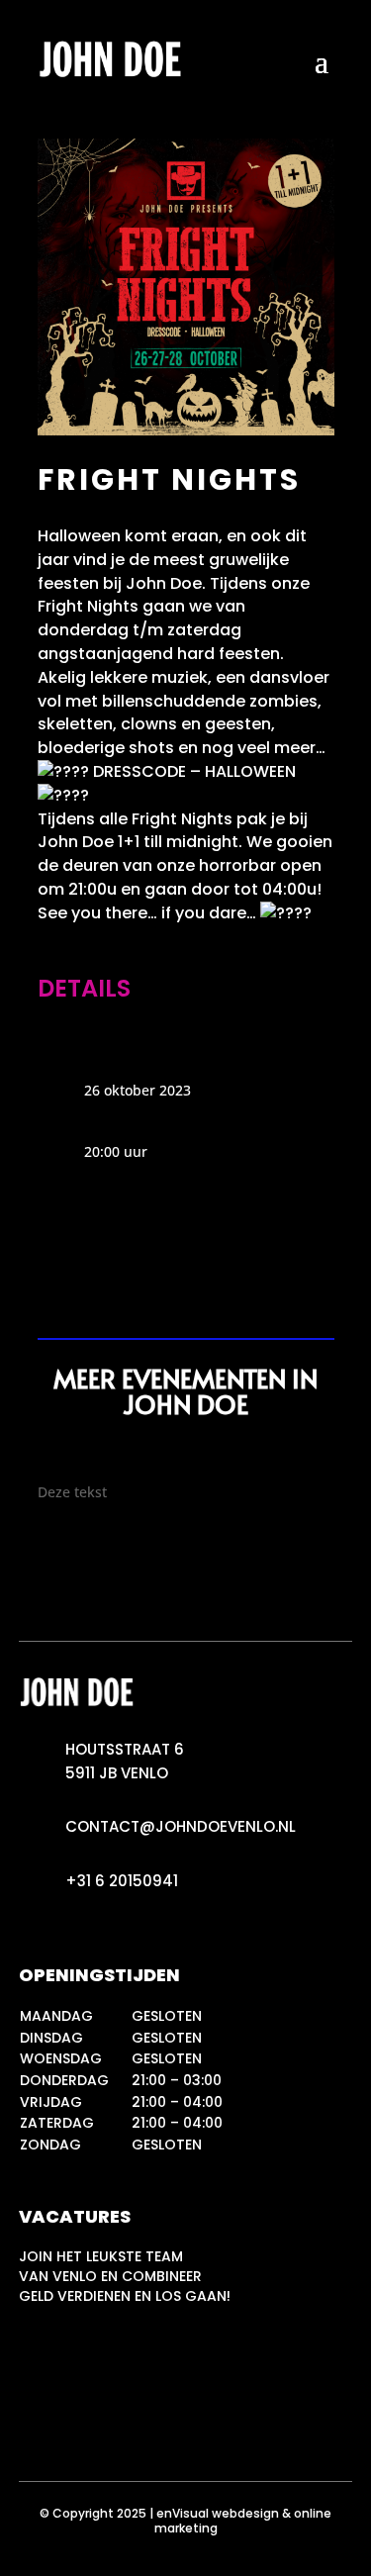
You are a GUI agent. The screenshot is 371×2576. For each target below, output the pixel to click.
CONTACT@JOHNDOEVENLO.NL (181, 1826)
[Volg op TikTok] (114, 2423)
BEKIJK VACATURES (125, 2364)
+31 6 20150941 (122, 1881)
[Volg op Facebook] (74, 2423)
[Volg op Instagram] (35, 2423)
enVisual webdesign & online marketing (243, 2521)
